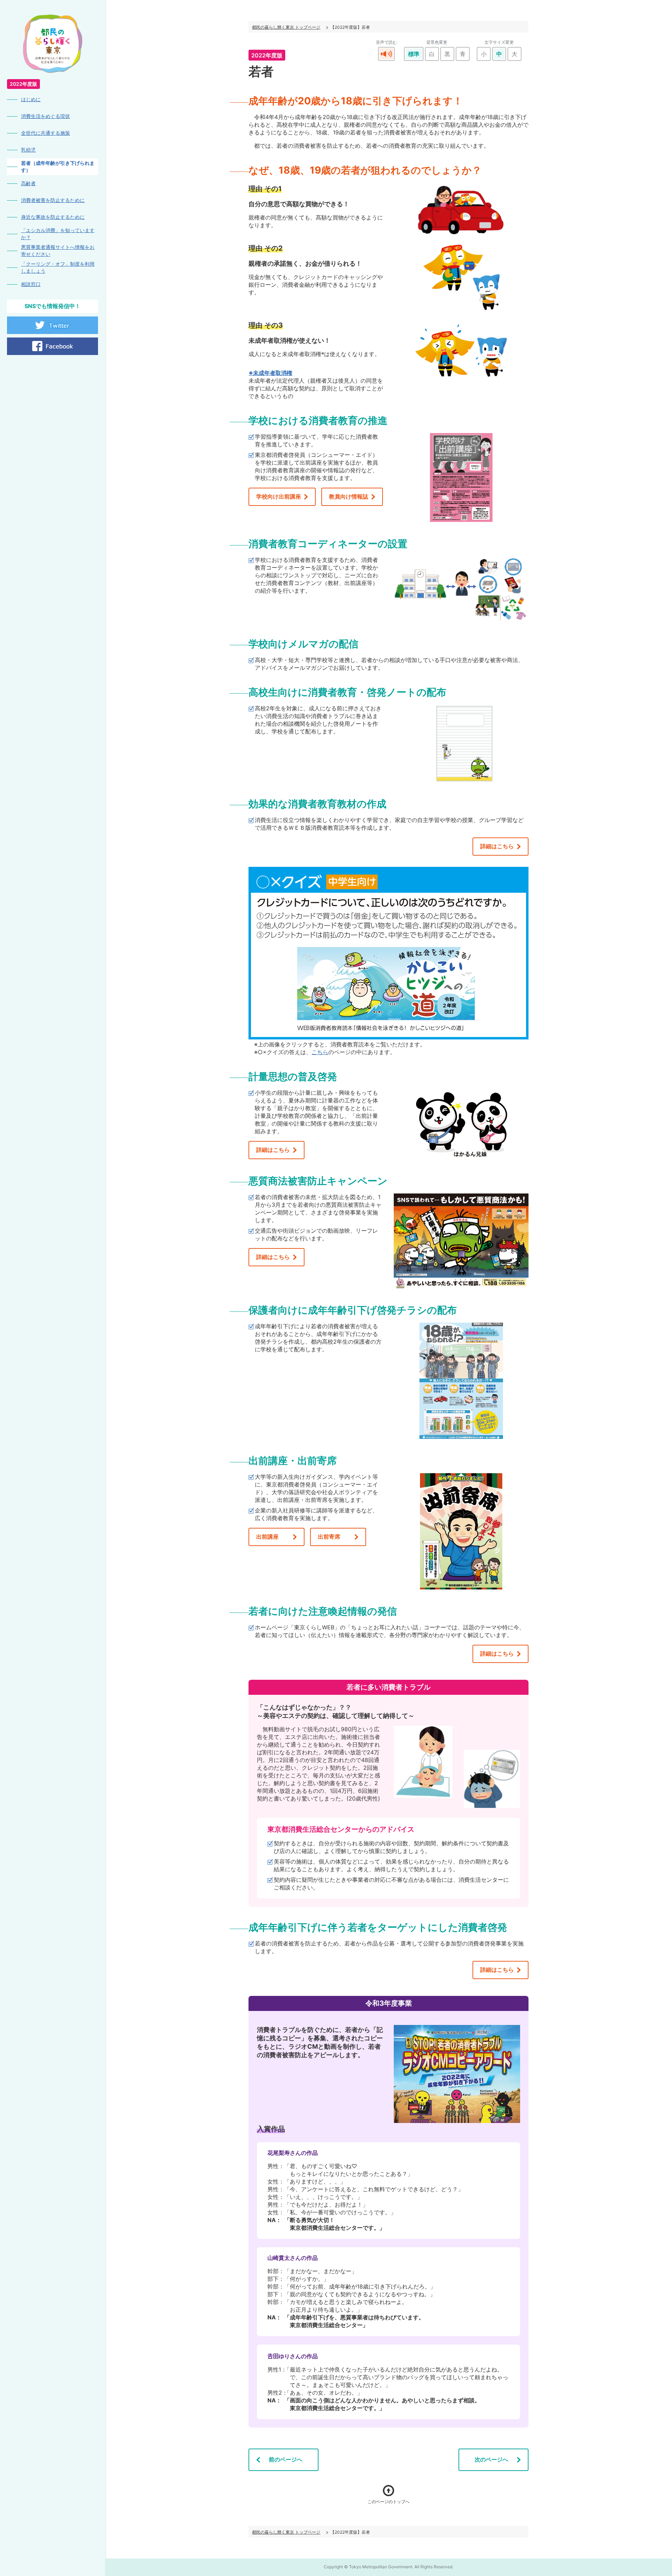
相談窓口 (31, 284)
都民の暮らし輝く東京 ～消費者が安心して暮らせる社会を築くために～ (53, 44)
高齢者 (28, 183)
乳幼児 (28, 150)
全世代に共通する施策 (45, 133)
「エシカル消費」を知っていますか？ (58, 234)
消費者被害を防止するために (53, 200)
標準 (414, 54)
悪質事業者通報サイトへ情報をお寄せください (58, 250)
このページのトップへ (388, 2502)
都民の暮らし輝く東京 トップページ (286, 27)
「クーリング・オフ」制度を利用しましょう (58, 267)
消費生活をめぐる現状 (45, 116)
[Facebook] (52, 346)
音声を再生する (386, 54)
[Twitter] (52, 325)
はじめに (31, 99)
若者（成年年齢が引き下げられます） (58, 166)
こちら (320, 1052)
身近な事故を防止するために (53, 217)
